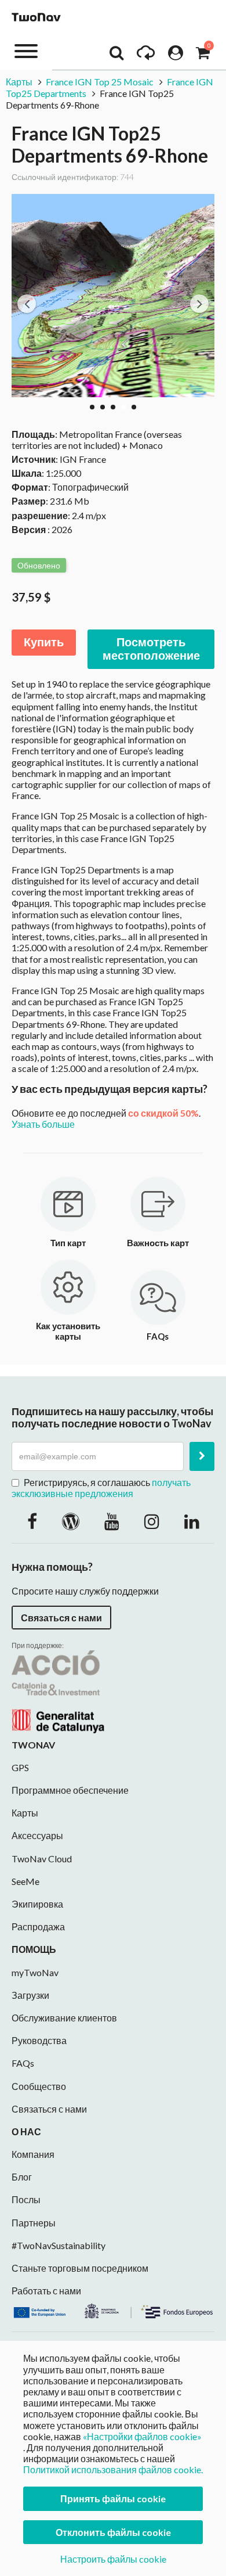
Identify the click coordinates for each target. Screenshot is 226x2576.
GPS (20, 1767)
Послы (26, 2199)
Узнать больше (43, 1124)
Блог (22, 2177)
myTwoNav (35, 1972)
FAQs (23, 2063)
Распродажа (38, 1926)
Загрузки (30, 1995)
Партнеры (34, 2223)
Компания (33, 2154)
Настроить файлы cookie (113, 2559)
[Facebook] (32, 1521)
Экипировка (37, 1904)
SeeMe (25, 1881)
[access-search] (116, 56)
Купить (44, 642)
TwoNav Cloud (42, 1859)
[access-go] (146, 56)
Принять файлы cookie (113, 2498)
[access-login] (176, 56)
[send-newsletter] (202, 1456)
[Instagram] (152, 1521)
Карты (19, 82)
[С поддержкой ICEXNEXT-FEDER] (113, 2310)
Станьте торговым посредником (80, 2268)
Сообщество (39, 2086)
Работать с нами (46, 2291)
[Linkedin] (192, 1521)
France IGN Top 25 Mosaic (100, 82)
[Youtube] (112, 1521)
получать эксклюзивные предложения (101, 1488)
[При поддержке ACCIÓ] (58, 1690)
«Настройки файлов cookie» (142, 2436)
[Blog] (71, 1521)
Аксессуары (37, 1835)
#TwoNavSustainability (59, 2245)
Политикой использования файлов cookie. (113, 2469)
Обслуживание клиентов (64, 2018)
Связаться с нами (61, 1618)
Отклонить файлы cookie (113, 2532)
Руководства (39, 2040)
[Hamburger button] (26, 50)
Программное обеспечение (70, 1790)
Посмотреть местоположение (151, 649)
